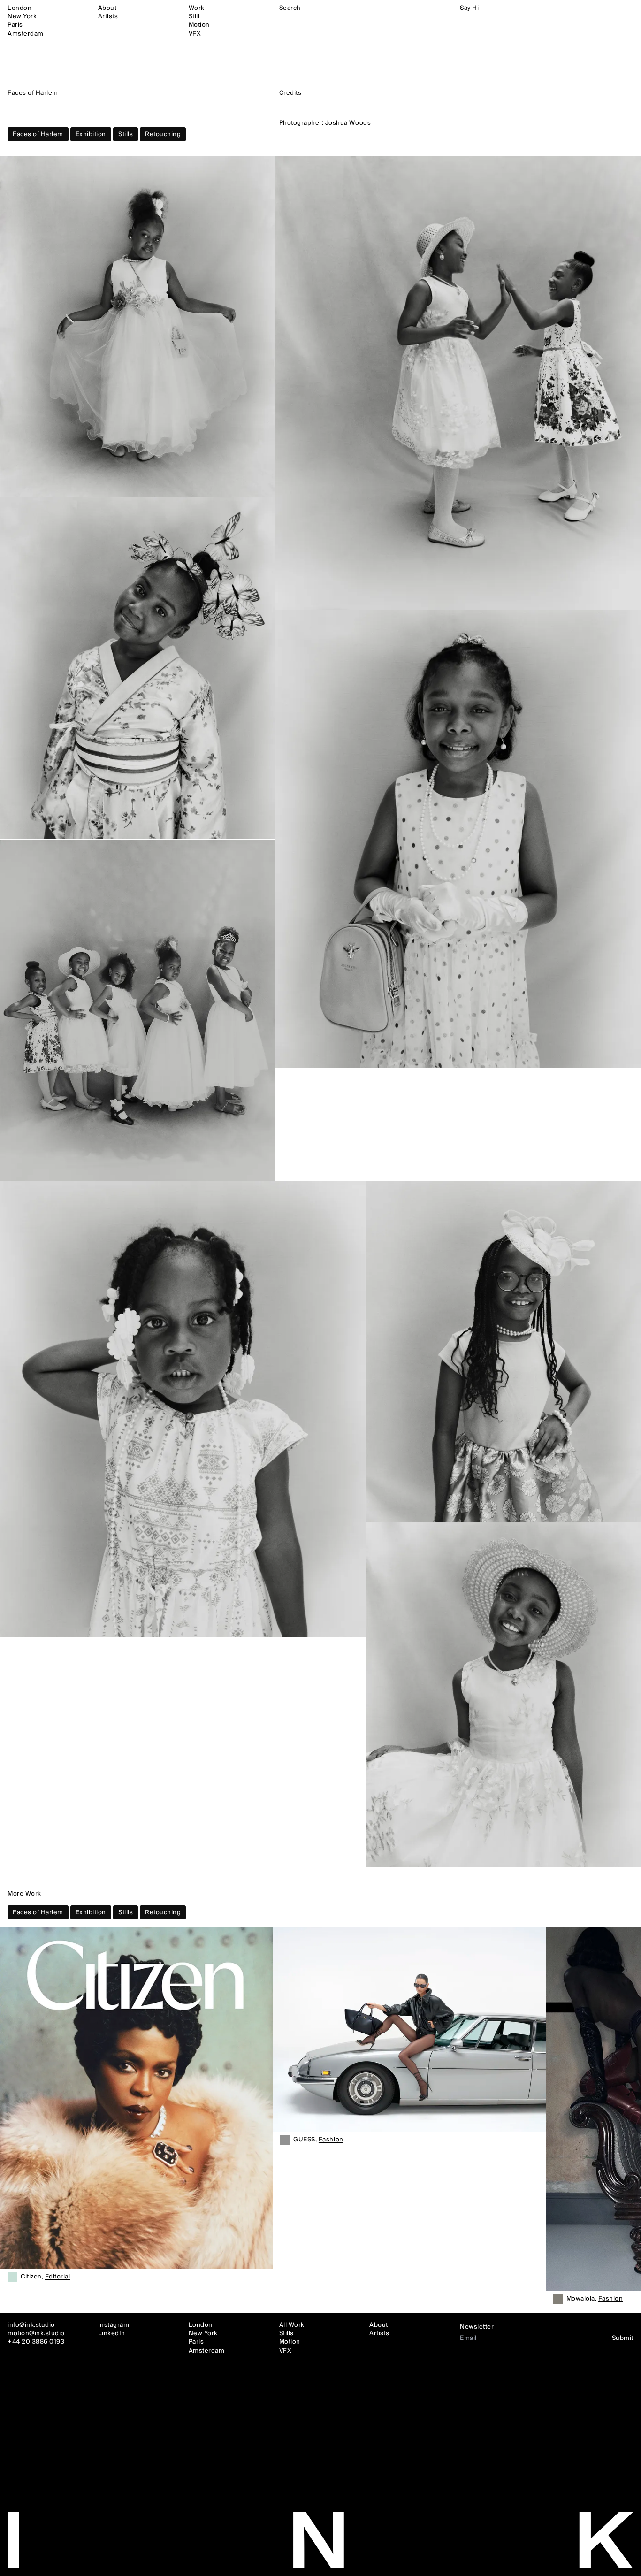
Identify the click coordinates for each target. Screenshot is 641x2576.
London (19, 8)
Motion (199, 25)
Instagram (114, 2325)
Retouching (163, 134)
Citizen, (45, 2277)
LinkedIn (112, 2333)
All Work (292, 2325)
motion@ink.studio (36, 2333)
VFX (195, 34)
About (107, 8)
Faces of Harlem (38, 134)
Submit (623, 2338)
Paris (15, 25)
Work (197, 8)
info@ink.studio (31, 2325)
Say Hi (469, 8)
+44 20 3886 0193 (36, 2342)
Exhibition (91, 134)
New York (22, 16)
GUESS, (318, 2140)
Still (194, 16)
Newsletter (477, 2327)
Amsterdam (26, 34)
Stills (126, 134)
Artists (108, 16)
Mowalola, (595, 2299)
